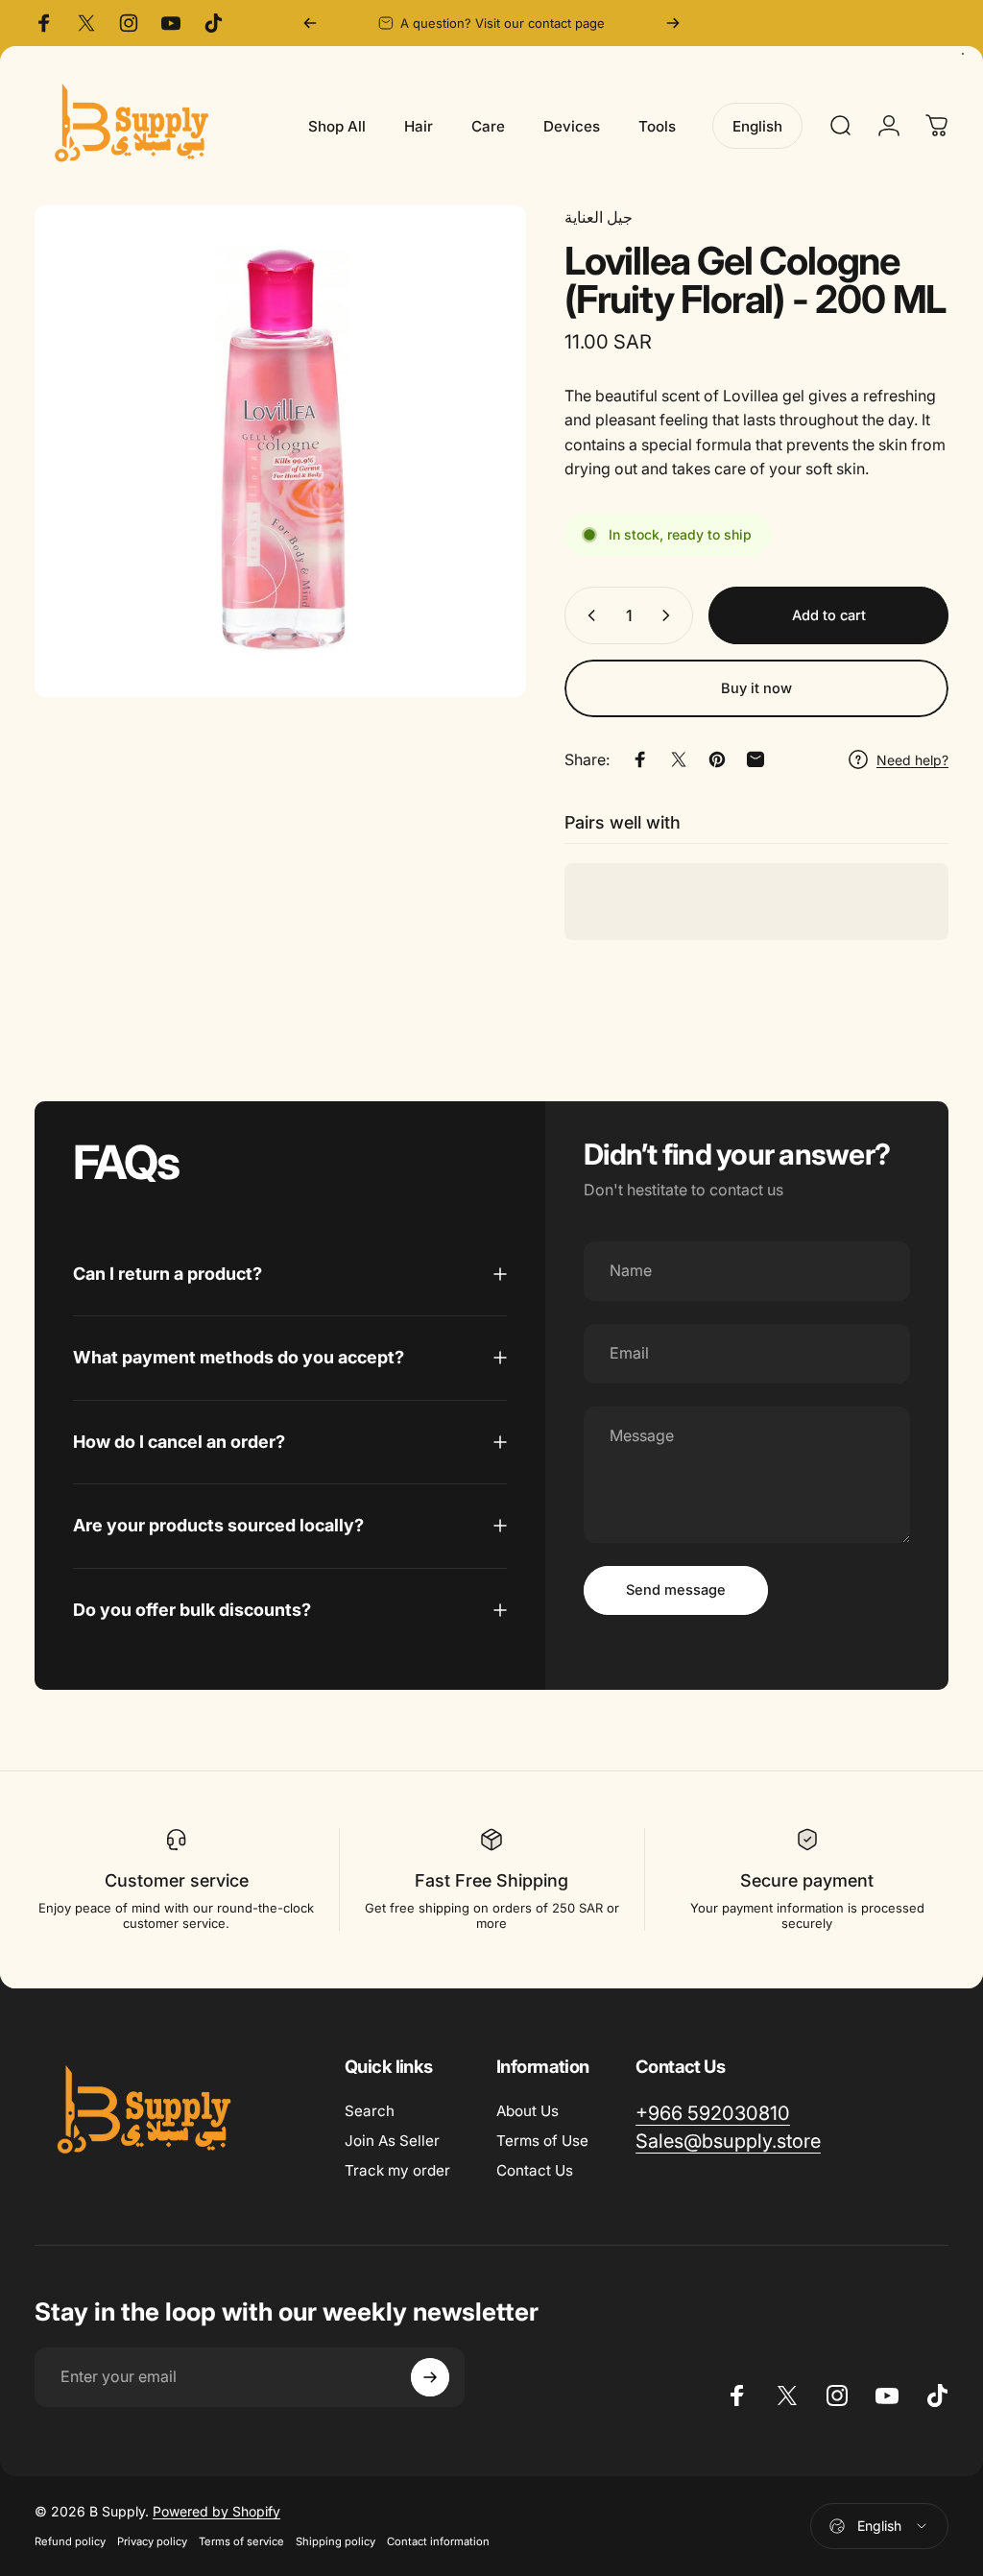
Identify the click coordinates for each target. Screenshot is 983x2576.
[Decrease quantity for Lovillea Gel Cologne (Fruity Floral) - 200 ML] (587, 615)
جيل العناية (599, 217)
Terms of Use (542, 2141)
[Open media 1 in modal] (280, 451)
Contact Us (535, 2170)
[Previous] (310, 23)
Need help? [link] (912, 760)
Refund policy (70, 2541)
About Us (527, 2111)
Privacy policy (152, 2541)
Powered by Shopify (216, 2511)
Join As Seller (392, 2141)
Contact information (438, 2541)
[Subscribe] (430, 2377)
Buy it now (756, 688)
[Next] (673, 23)
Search (370, 2111)
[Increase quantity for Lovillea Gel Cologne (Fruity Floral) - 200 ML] (670, 615)
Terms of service (241, 2541)
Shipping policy (336, 2541)
